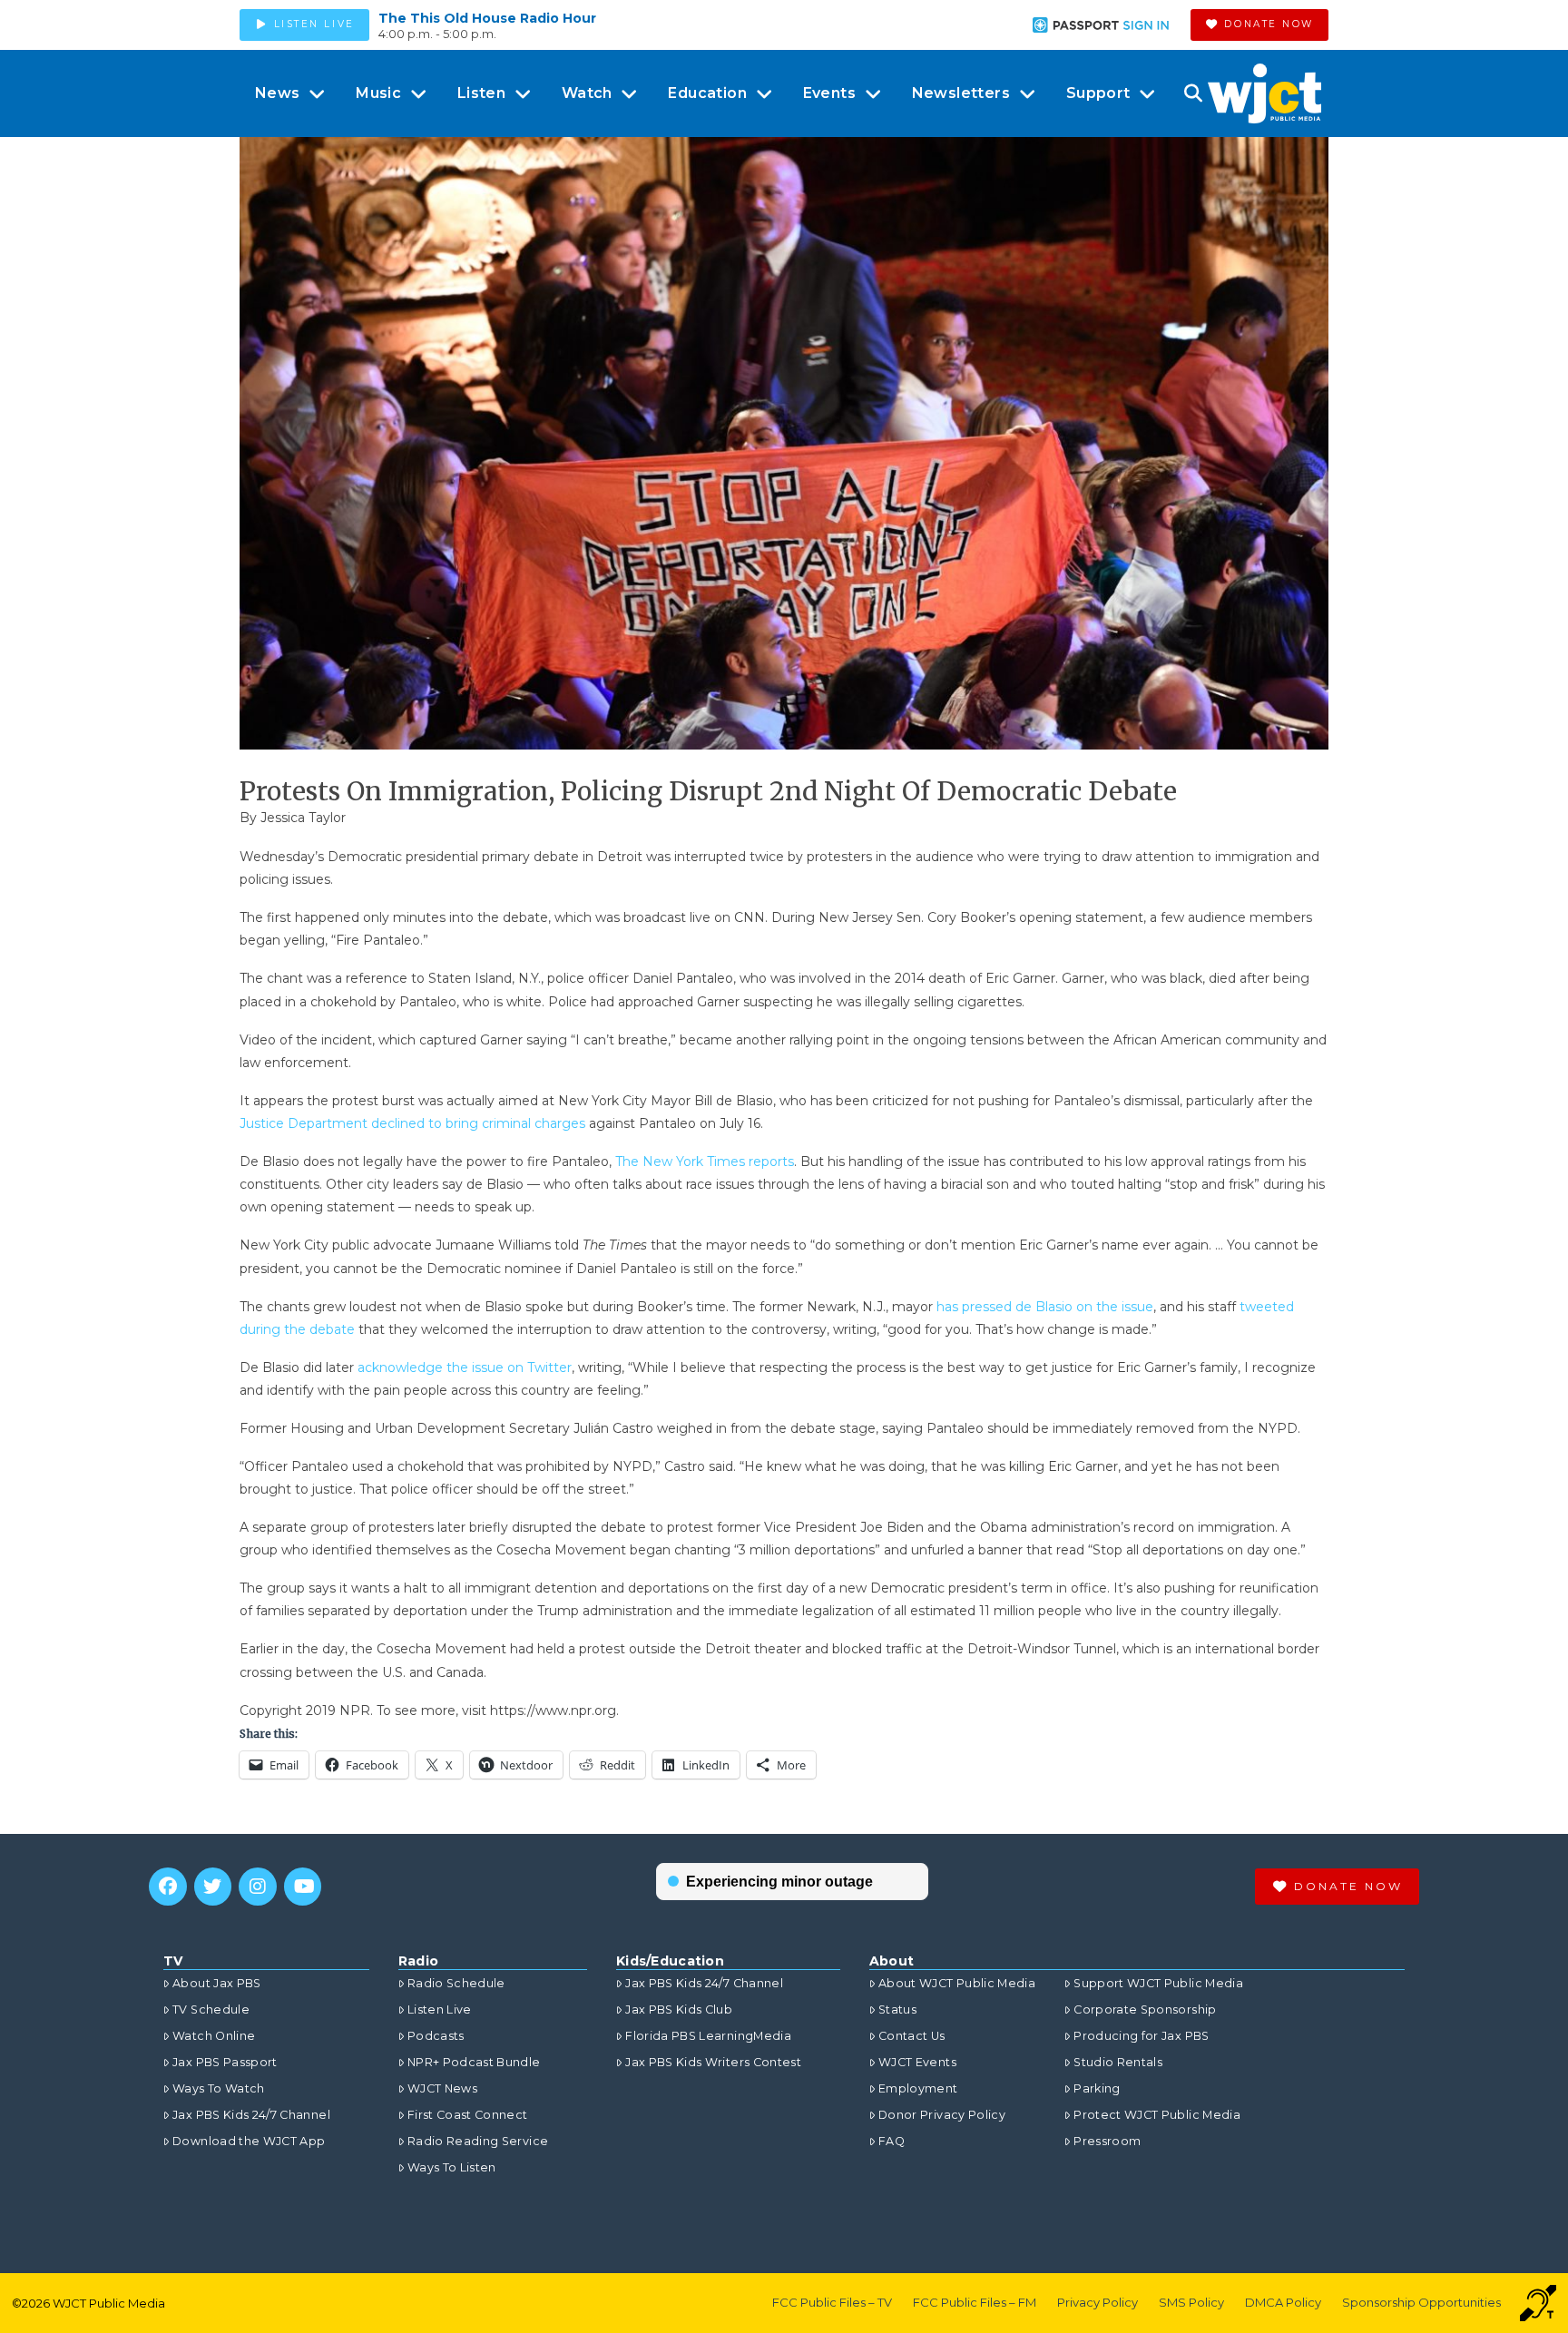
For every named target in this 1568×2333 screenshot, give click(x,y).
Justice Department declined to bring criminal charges (412, 1123)
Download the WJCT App (249, 2141)
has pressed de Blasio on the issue (1045, 1307)
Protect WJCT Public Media (1157, 2115)
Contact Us (912, 2036)
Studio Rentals (1118, 2062)
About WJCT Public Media (957, 1983)
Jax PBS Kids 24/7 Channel (251, 2115)
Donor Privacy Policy (942, 2115)
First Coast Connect (468, 2115)
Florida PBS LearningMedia (708, 2036)
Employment (918, 2088)
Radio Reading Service (478, 2141)
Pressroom (1107, 2141)
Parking (1097, 2088)
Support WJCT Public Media (1158, 1983)
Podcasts (436, 2036)
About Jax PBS (217, 1983)
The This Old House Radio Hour (487, 18)
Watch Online (214, 2036)
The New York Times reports (705, 1162)
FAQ (892, 2141)
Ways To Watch (219, 2088)
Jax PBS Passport (225, 2062)
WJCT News (442, 2088)
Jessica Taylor (303, 818)
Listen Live (440, 2010)
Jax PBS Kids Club (679, 2010)
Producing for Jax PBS (1141, 2036)
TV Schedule (211, 2010)
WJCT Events (917, 2062)
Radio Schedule (456, 1983)
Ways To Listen (452, 2167)
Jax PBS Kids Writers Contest (713, 2062)
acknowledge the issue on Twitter (465, 1367)
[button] (1193, 93)
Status (897, 2010)
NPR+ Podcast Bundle (474, 2062)
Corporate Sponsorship (1145, 2010)
